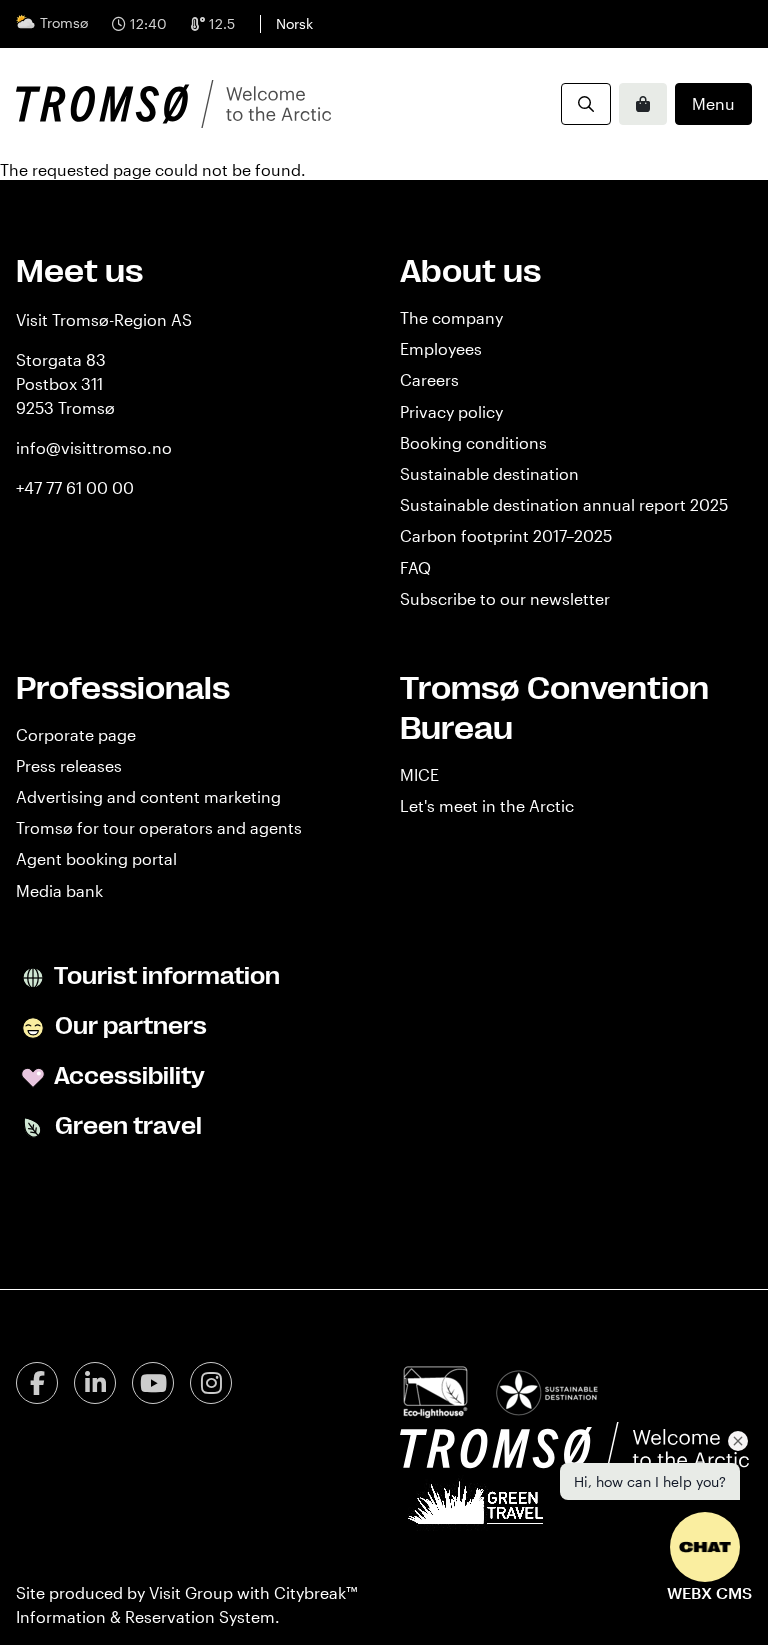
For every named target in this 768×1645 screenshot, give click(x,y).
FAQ (415, 567)
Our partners (128, 1026)
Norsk (294, 23)
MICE (419, 774)
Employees (441, 348)
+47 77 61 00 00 (75, 487)
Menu (713, 103)
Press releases (69, 765)
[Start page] (173, 104)
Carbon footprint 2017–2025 (506, 535)
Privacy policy (451, 411)
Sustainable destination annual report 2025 (564, 504)
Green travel (126, 1126)
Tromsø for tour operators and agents (159, 827)
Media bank (59, 890)
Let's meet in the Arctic (487, 805)
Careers (429, 379)
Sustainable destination (489, 473)
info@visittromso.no (94, 447)
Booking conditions (473, 442)
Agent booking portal (96, 858)
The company (451, 317)
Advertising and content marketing (148, 796)
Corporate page (76, 734)
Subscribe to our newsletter (505, 598)
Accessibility (127, 1076)
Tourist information (165, 976)
